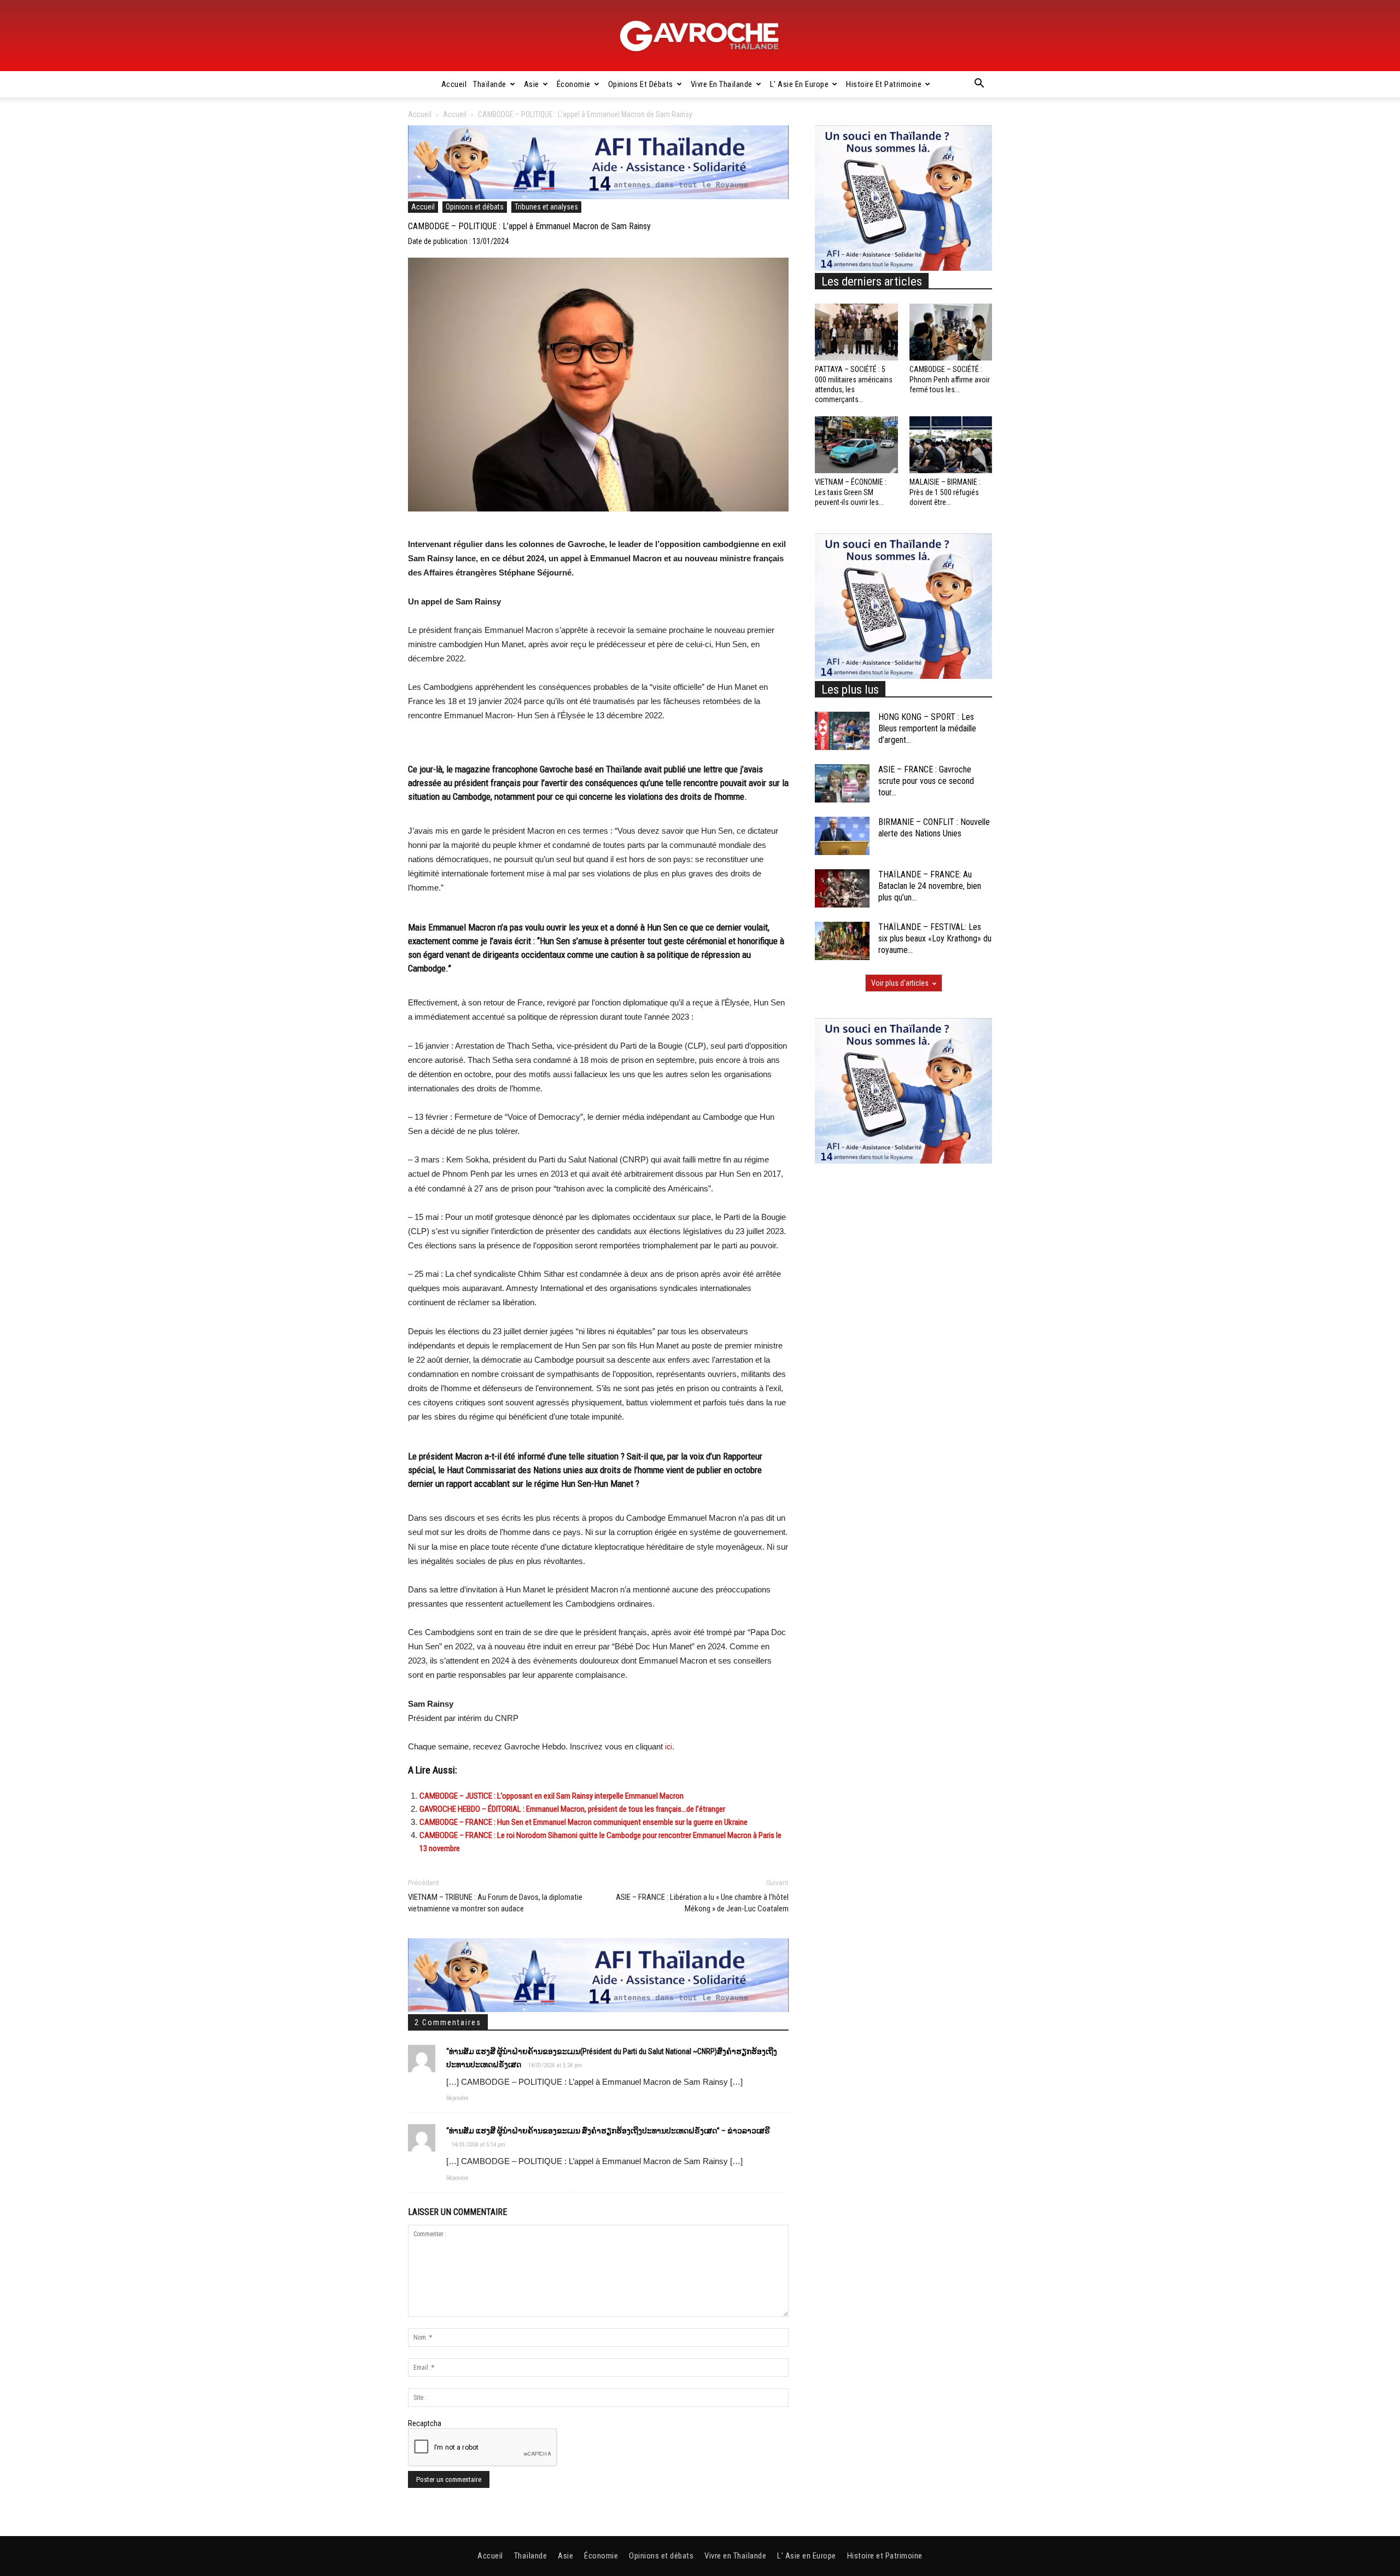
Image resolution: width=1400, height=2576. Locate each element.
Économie (574, 84)
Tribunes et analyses (546, 207)
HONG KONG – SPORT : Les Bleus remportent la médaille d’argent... (927, 728)
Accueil (454, 84)
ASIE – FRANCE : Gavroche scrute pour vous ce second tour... (926, 781)
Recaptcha (425, 2423)
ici (669, 1747)
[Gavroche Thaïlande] (700, 36)
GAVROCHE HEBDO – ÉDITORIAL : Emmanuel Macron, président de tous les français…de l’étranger (572, 1809)
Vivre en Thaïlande (722, 84)
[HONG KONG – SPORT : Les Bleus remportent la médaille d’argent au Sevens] (842, 731)
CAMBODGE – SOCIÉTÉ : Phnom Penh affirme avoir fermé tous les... (950, 379)
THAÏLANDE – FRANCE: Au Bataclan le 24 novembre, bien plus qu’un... (930, 886)
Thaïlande (490, 84)
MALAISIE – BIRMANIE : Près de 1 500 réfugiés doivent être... (945, 492)
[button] (979, 85)
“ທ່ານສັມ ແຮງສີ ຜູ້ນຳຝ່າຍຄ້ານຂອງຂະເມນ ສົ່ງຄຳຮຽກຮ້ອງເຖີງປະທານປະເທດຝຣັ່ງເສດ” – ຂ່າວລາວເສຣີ (608, 2131)
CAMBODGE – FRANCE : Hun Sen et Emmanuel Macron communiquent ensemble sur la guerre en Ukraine (584, 1822)
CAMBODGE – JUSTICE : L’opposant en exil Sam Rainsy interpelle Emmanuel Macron (552, 1796)
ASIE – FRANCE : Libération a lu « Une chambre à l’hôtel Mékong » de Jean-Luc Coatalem (702, 1903)
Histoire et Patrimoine (884, 84)
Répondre (457, 2098)
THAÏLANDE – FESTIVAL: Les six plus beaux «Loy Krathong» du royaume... (935, 938)
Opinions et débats (641, 84)
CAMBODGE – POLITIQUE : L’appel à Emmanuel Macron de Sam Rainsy (529, 226)
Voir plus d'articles (900, 983)
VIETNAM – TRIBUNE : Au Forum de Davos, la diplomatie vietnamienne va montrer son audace (495, 1903)
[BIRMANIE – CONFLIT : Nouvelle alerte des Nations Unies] (842, 836)
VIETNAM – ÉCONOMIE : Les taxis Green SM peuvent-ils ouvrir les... (851, 492)
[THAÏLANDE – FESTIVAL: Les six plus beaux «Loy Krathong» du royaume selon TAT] (842, 941)
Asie (532, 84)
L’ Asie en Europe (800, 84)
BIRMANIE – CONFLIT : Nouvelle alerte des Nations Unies (934, 828)
